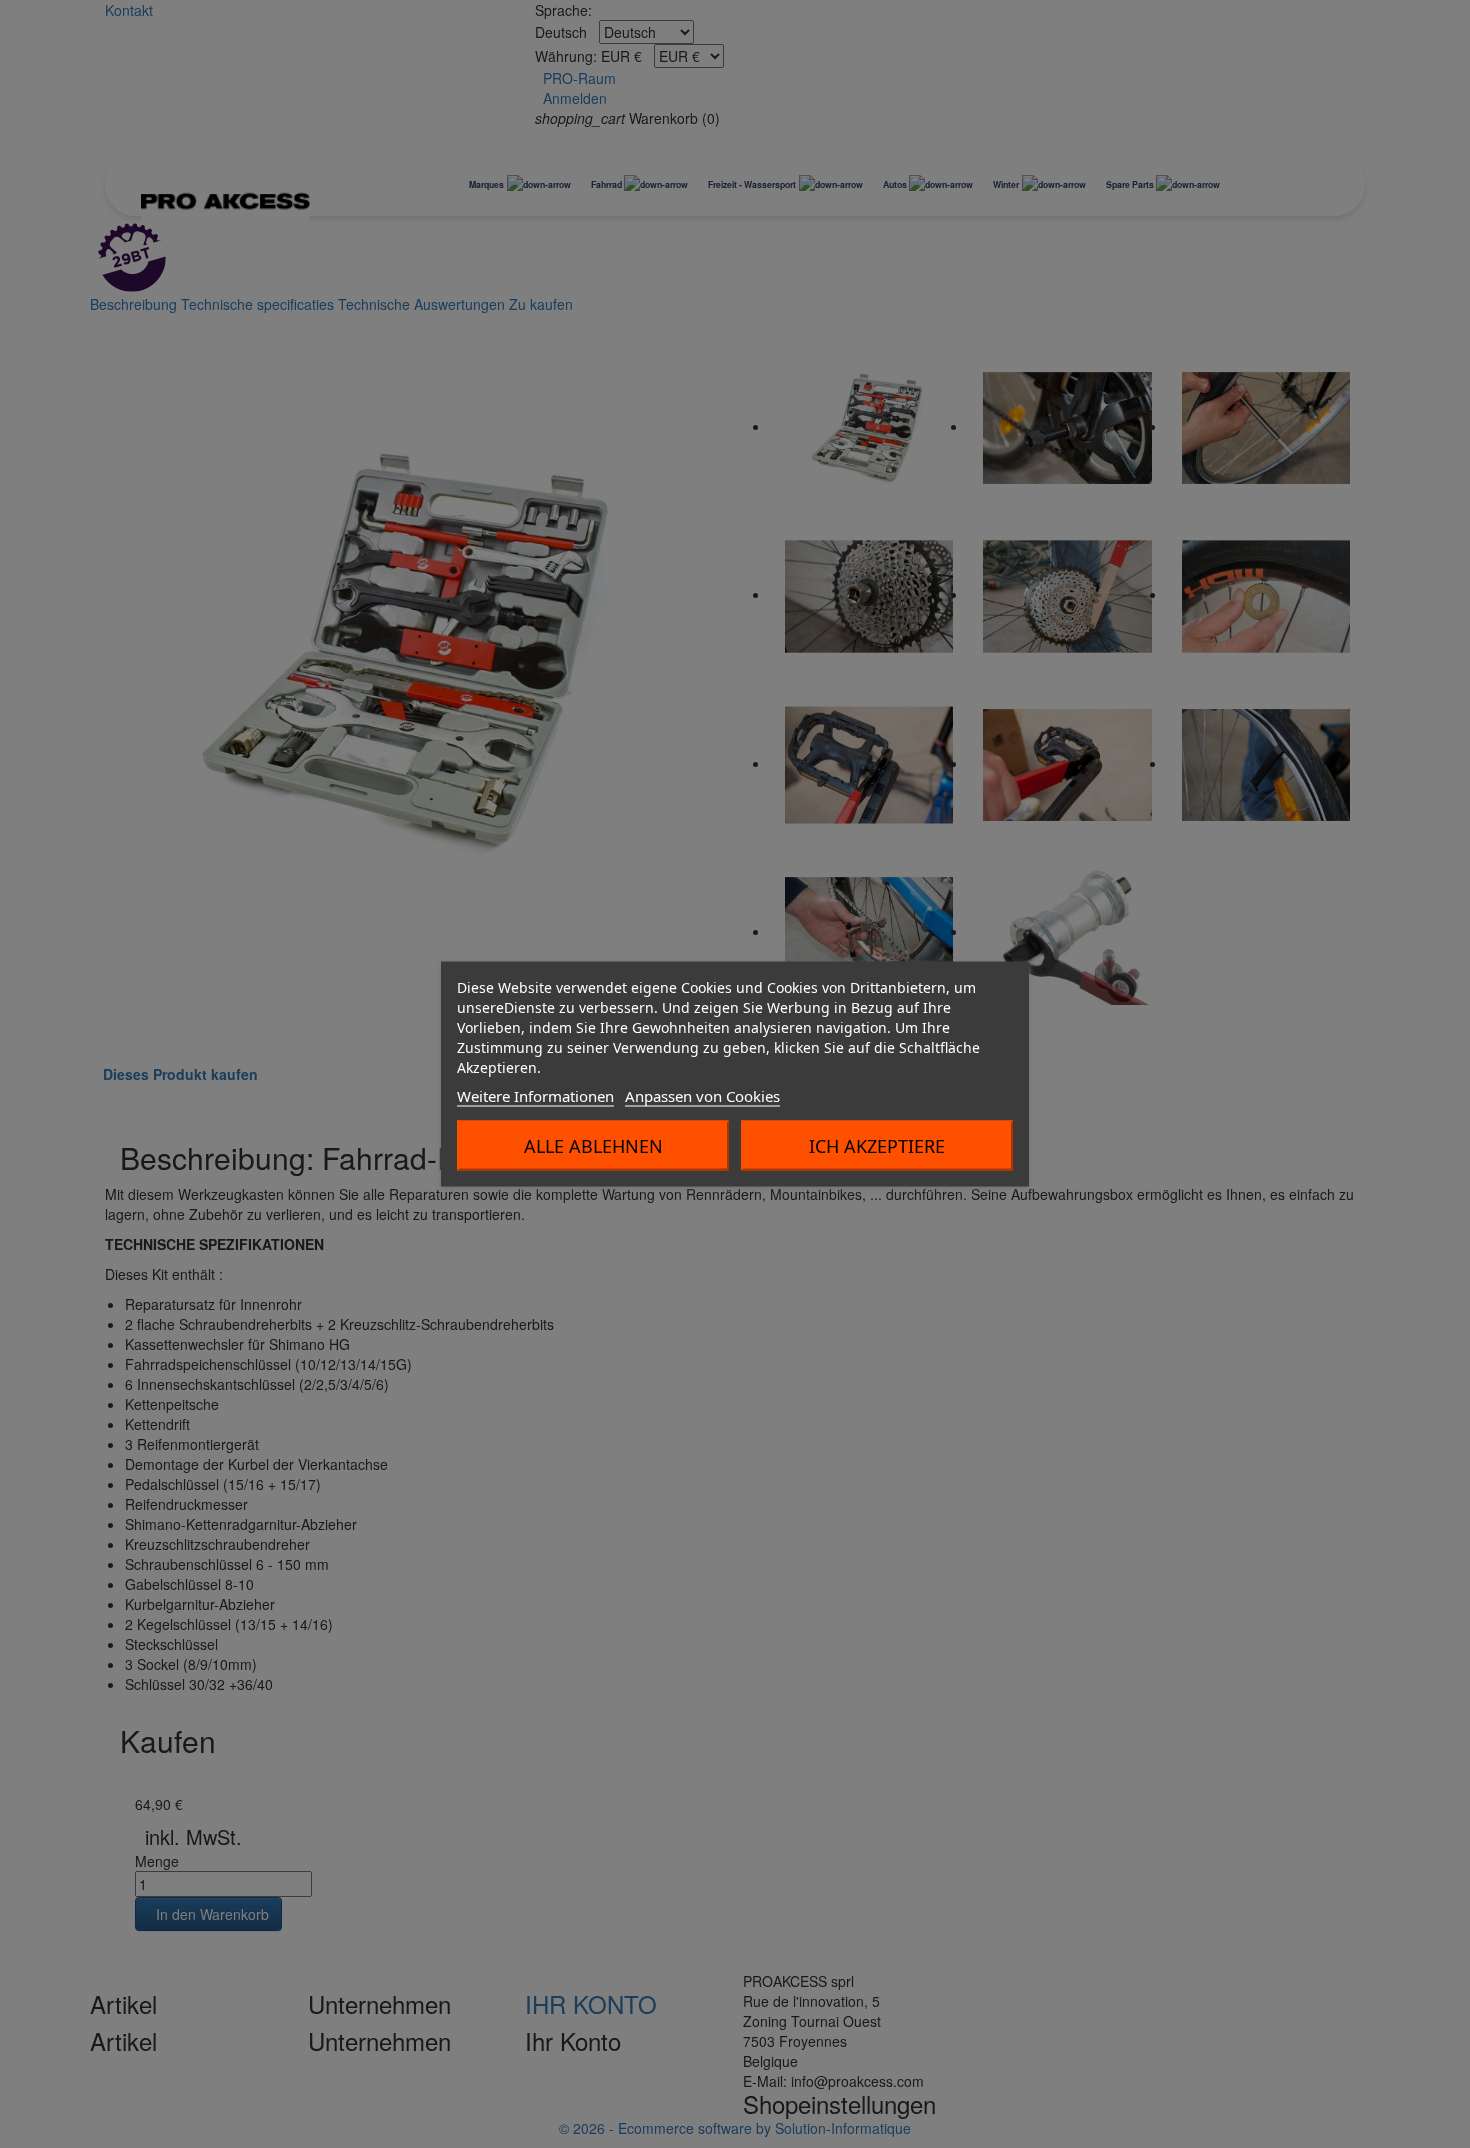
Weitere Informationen (535, 1096)
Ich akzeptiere (877, 1146)
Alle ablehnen (593, 1146)
